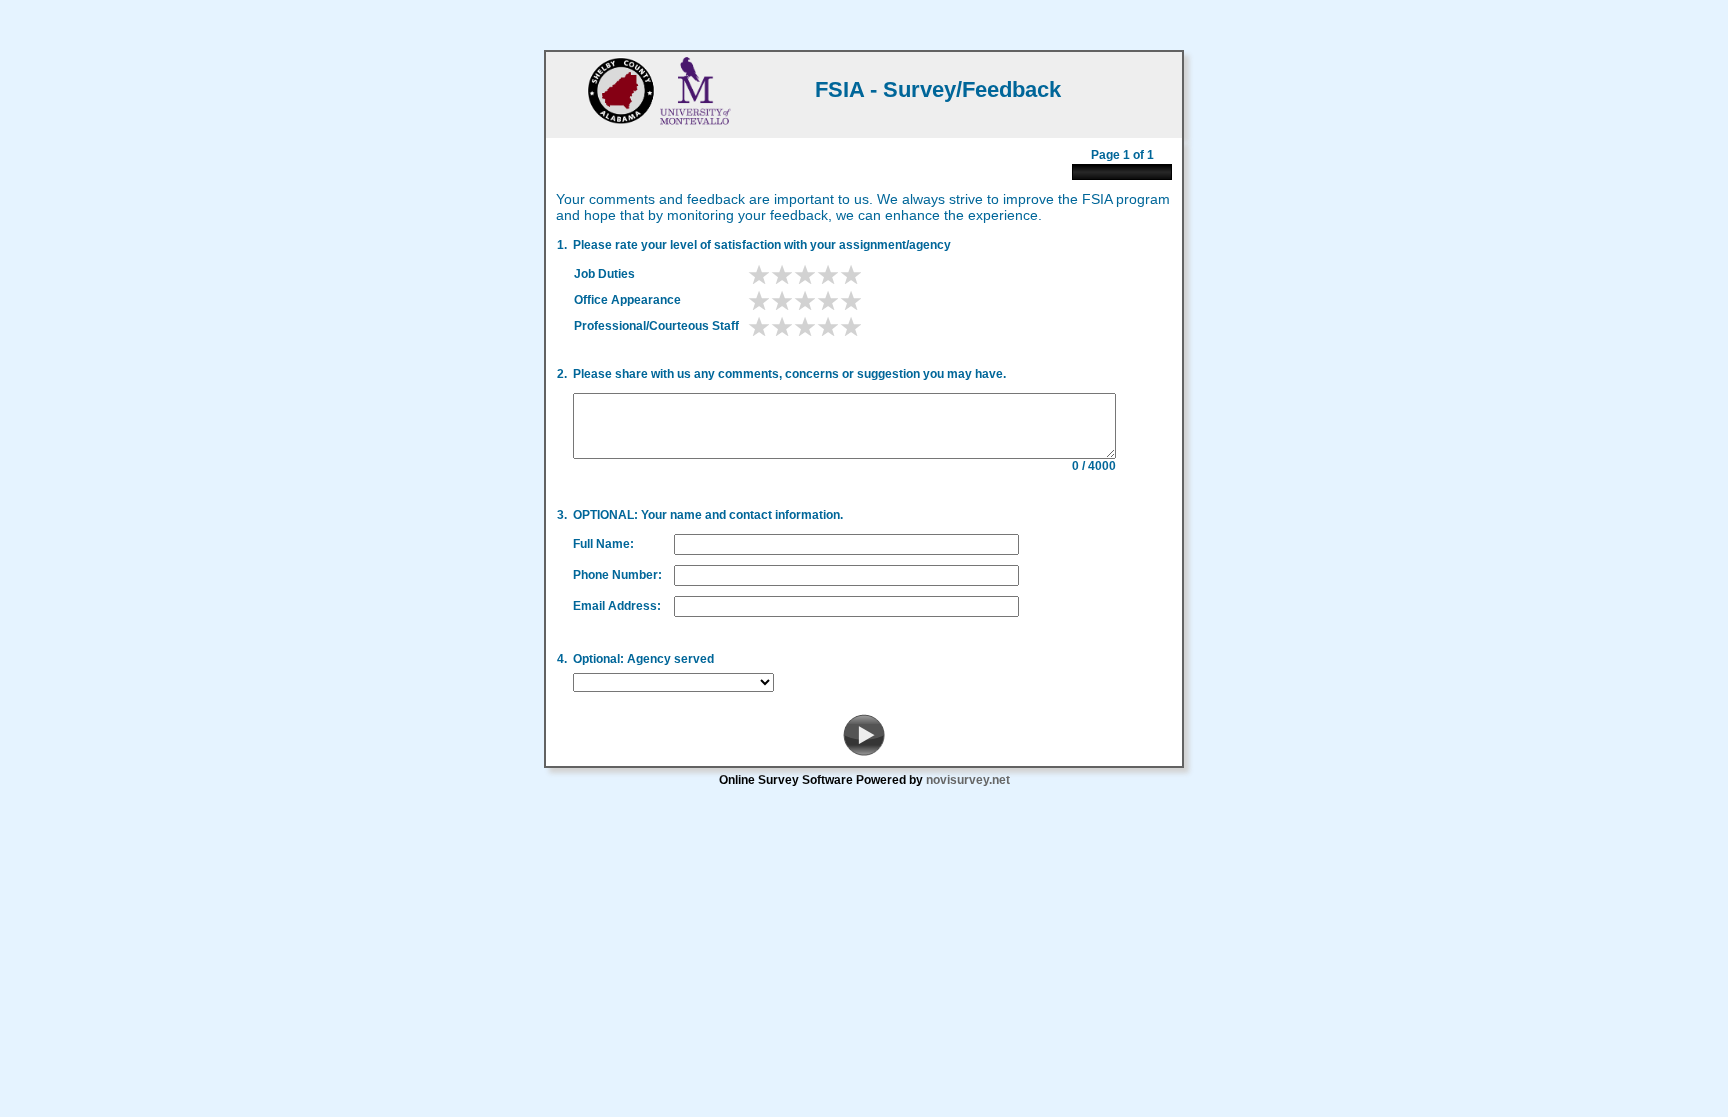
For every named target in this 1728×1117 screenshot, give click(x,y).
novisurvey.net (968, 780)
